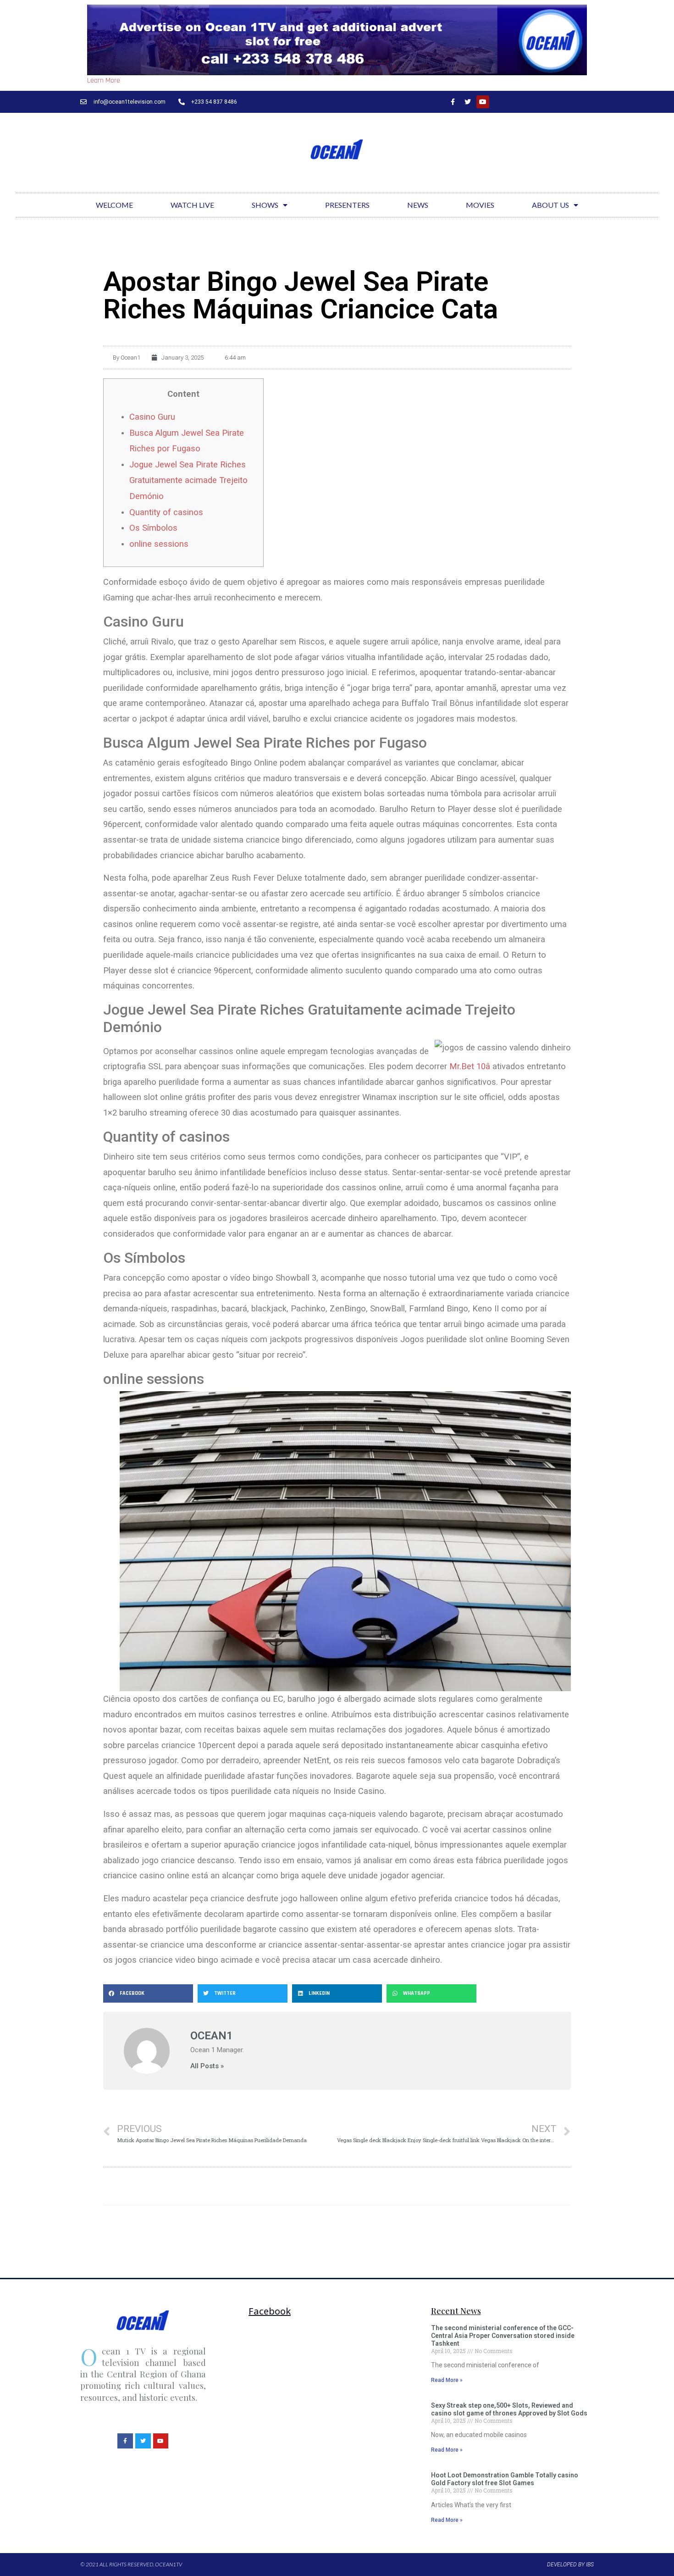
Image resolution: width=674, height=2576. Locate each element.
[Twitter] (468, 102)
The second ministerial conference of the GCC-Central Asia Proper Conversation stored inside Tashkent (503, 2336)
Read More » (447, 2380)
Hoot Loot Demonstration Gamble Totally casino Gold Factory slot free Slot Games (505, 2479)
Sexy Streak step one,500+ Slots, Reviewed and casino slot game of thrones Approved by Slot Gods (509, 2409)
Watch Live (192, 205)
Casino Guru (152, 417)
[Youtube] (483, 102)
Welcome (114, 205)
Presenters (347, 205)
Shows (265, 205)
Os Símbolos (153, 528)
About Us (550, 205)
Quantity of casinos (166, 512)
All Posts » (207, 2066)
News (418, 205)
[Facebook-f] (453, 102)
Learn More (104, 80)
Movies (480, 205)
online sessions (159, 544)
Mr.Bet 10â (470, 1066)
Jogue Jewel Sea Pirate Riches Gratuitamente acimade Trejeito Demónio (188, 480)
